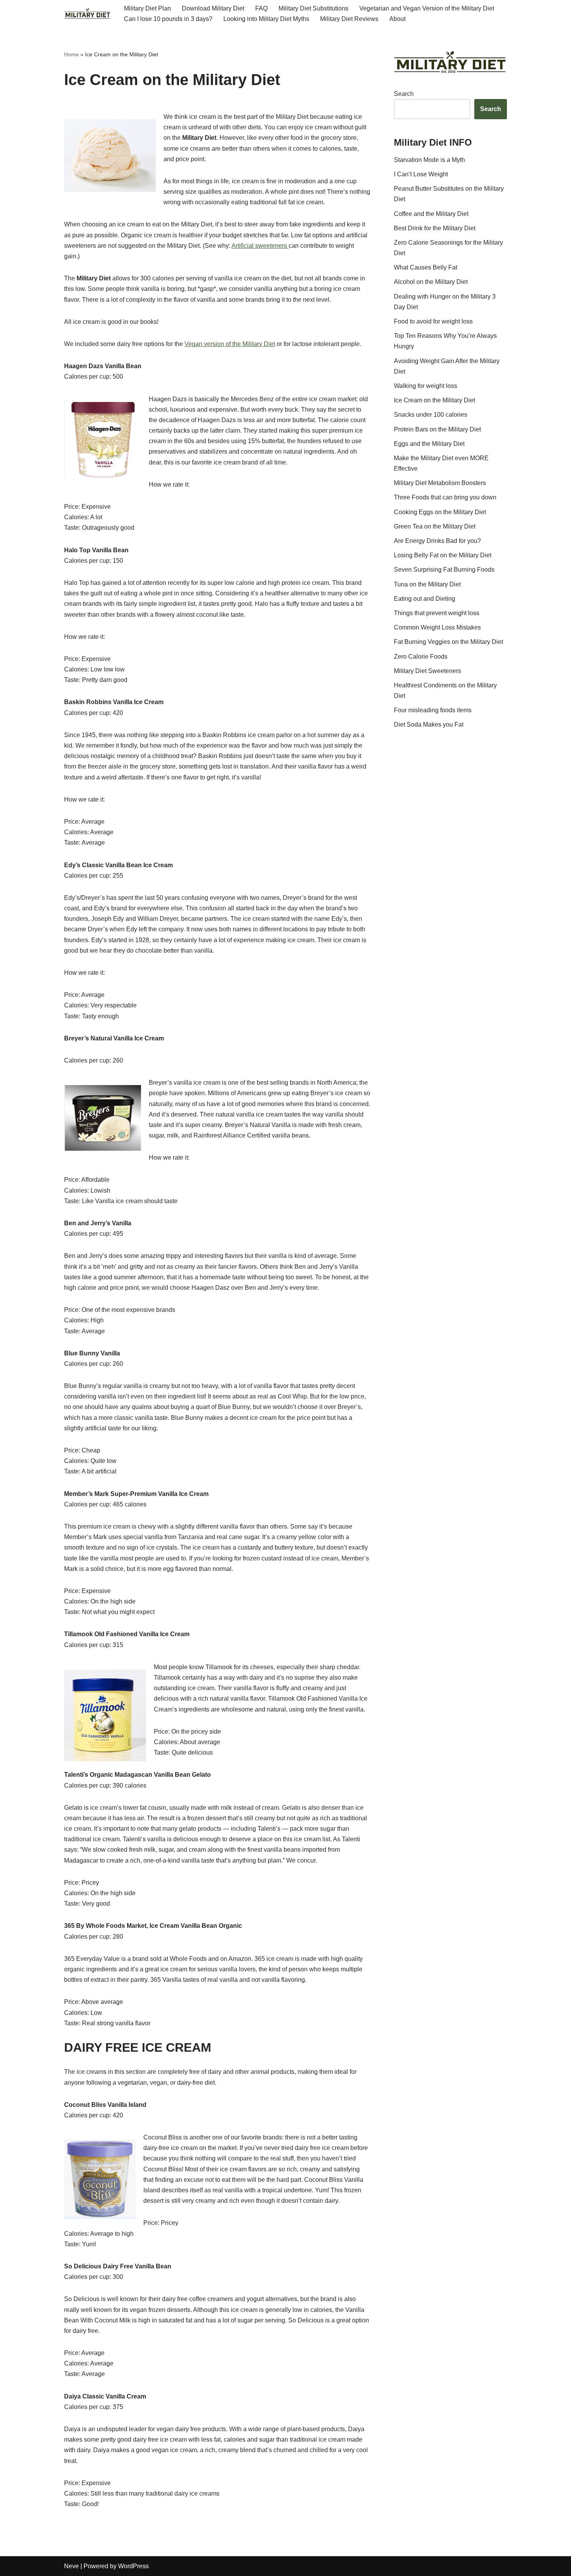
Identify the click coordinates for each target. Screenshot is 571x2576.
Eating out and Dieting (425, 599)
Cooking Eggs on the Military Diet (440, 512)
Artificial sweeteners (260, 246)
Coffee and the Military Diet (431, 214)
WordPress (133, 2566)
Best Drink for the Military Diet (435, 228)
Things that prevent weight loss (437, 613)
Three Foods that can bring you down (445, 497)
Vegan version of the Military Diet (230, 344)
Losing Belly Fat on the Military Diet (443, 555)
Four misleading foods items (433, 710)
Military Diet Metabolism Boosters (440, 483)
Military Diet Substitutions (313, 8)
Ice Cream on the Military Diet (434, 400)
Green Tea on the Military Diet (435, 526)
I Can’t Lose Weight (421, 174)
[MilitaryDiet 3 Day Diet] (87, 14)
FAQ (261, 8)
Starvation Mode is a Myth (429, 160)
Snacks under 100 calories (431, 415)
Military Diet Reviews (349, 19)
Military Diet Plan (147, 8)
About (397, 19)
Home (71, 54)
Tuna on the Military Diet (427, 584)
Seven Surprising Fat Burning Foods (444, 570)
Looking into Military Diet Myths (266, 19)
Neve (71, 2566)
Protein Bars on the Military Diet (437, 429)
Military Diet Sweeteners (427, 671)
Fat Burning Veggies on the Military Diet (448, 642)
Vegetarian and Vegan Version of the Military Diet (427, 8)
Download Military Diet (213, 8)
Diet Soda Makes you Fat (429, 724)
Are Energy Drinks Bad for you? (437, 541)
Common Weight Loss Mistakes (437, 627)
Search (404, 94)
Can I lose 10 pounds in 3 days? (168, 19)
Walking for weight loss (426, 386)
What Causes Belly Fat (426, 267)
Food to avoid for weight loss (433, 321)
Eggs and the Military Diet (429, 444)
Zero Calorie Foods (421, 657)
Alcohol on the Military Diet (431, 282)
